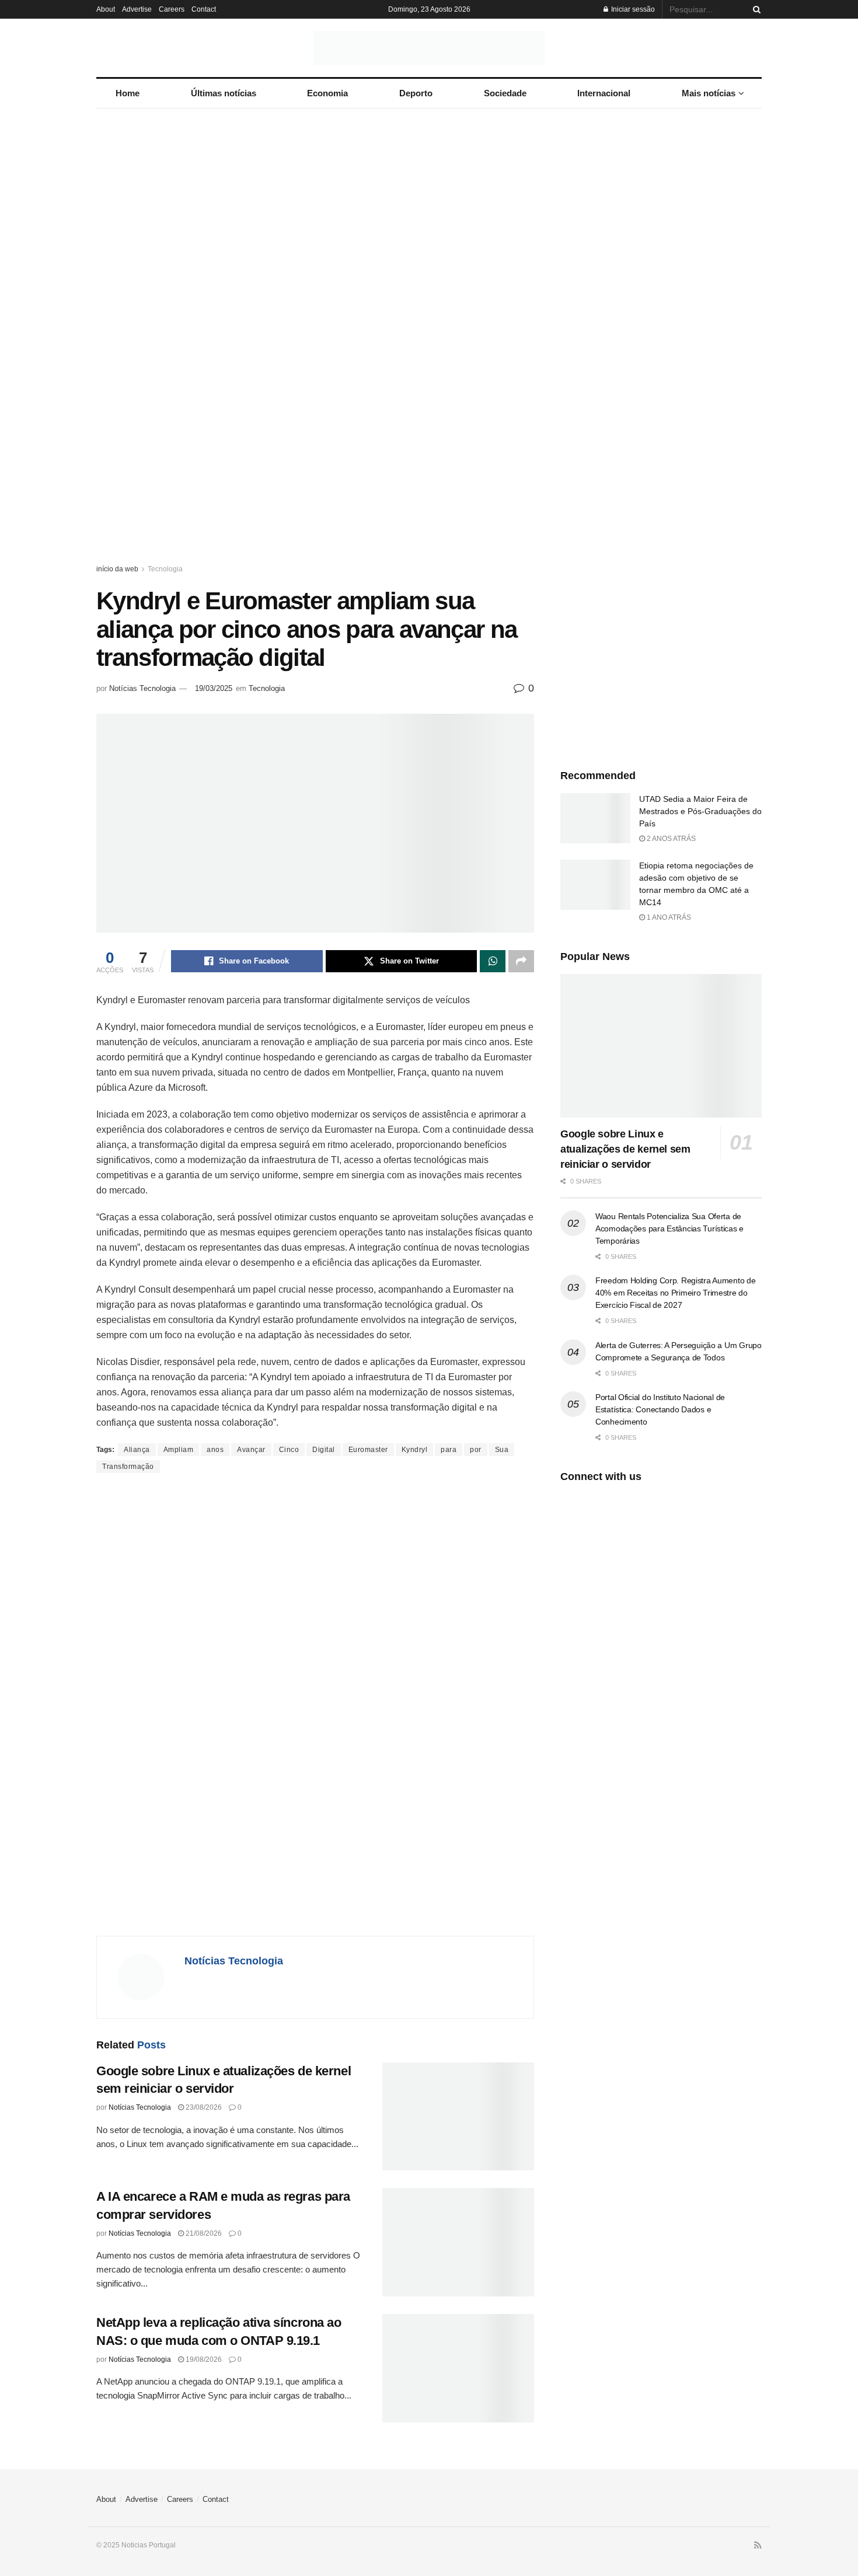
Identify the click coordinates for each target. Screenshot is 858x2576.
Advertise (137, 9)
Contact (204, 9)
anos (215, 1450)
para (449, 1450)
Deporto (416, 93)
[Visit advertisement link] (429, 347)
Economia (327, 93)
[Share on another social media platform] (521, 961)
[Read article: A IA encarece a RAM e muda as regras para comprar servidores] (458, 2242)
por (476, 1450)
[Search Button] (755, 9)
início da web (117, 569)
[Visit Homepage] (429, 48)
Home (128, 93)
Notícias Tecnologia (142, 688)
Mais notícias (709, 93)
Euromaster (368, 1450)
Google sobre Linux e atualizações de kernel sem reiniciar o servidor (625, 1149)
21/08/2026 (203, 2233)
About (106, 9)
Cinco (289, 1450)
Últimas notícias (224, 93)
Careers (172, 9)
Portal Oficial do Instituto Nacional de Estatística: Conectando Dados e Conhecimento (660, 1409)
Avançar (251, 1450)
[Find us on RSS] (758, 2546)
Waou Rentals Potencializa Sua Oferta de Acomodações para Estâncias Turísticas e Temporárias (669, 1228)
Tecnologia (165, 569)
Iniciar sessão (632, 9)
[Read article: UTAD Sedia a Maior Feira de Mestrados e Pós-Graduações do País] (595, 818)
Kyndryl (415, 1450)
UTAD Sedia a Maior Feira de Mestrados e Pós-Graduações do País (700, 811)
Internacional (604, 93)
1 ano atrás (668, 917)
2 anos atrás (670, 839)
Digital (324, 1450)
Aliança (137, 1450)
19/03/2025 (214, 688)
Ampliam (179, 1450)
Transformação (128, 1467)
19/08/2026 (203, 2359)
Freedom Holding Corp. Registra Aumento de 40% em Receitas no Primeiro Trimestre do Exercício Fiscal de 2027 (676, 1293)
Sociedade (505, 93)
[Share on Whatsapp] (493, 961)
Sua (502, 1450)
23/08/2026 (203, 2107)
